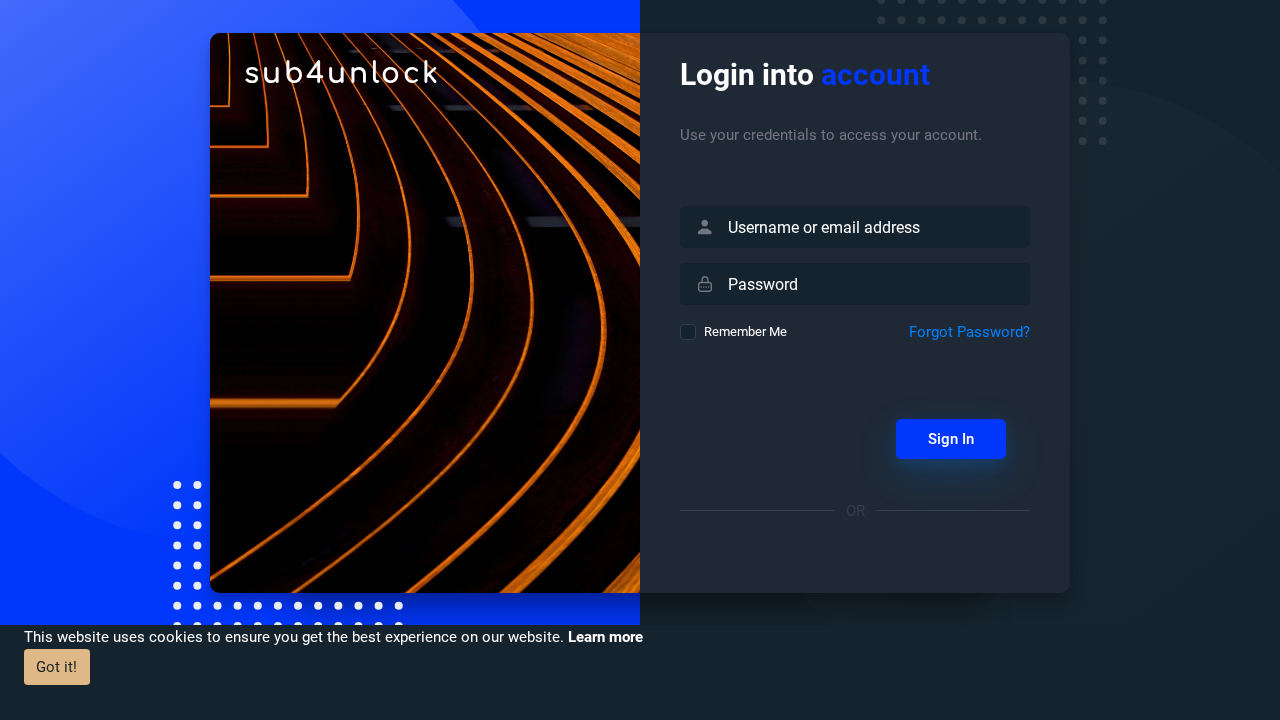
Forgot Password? (969, 332)
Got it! (56, 667)
